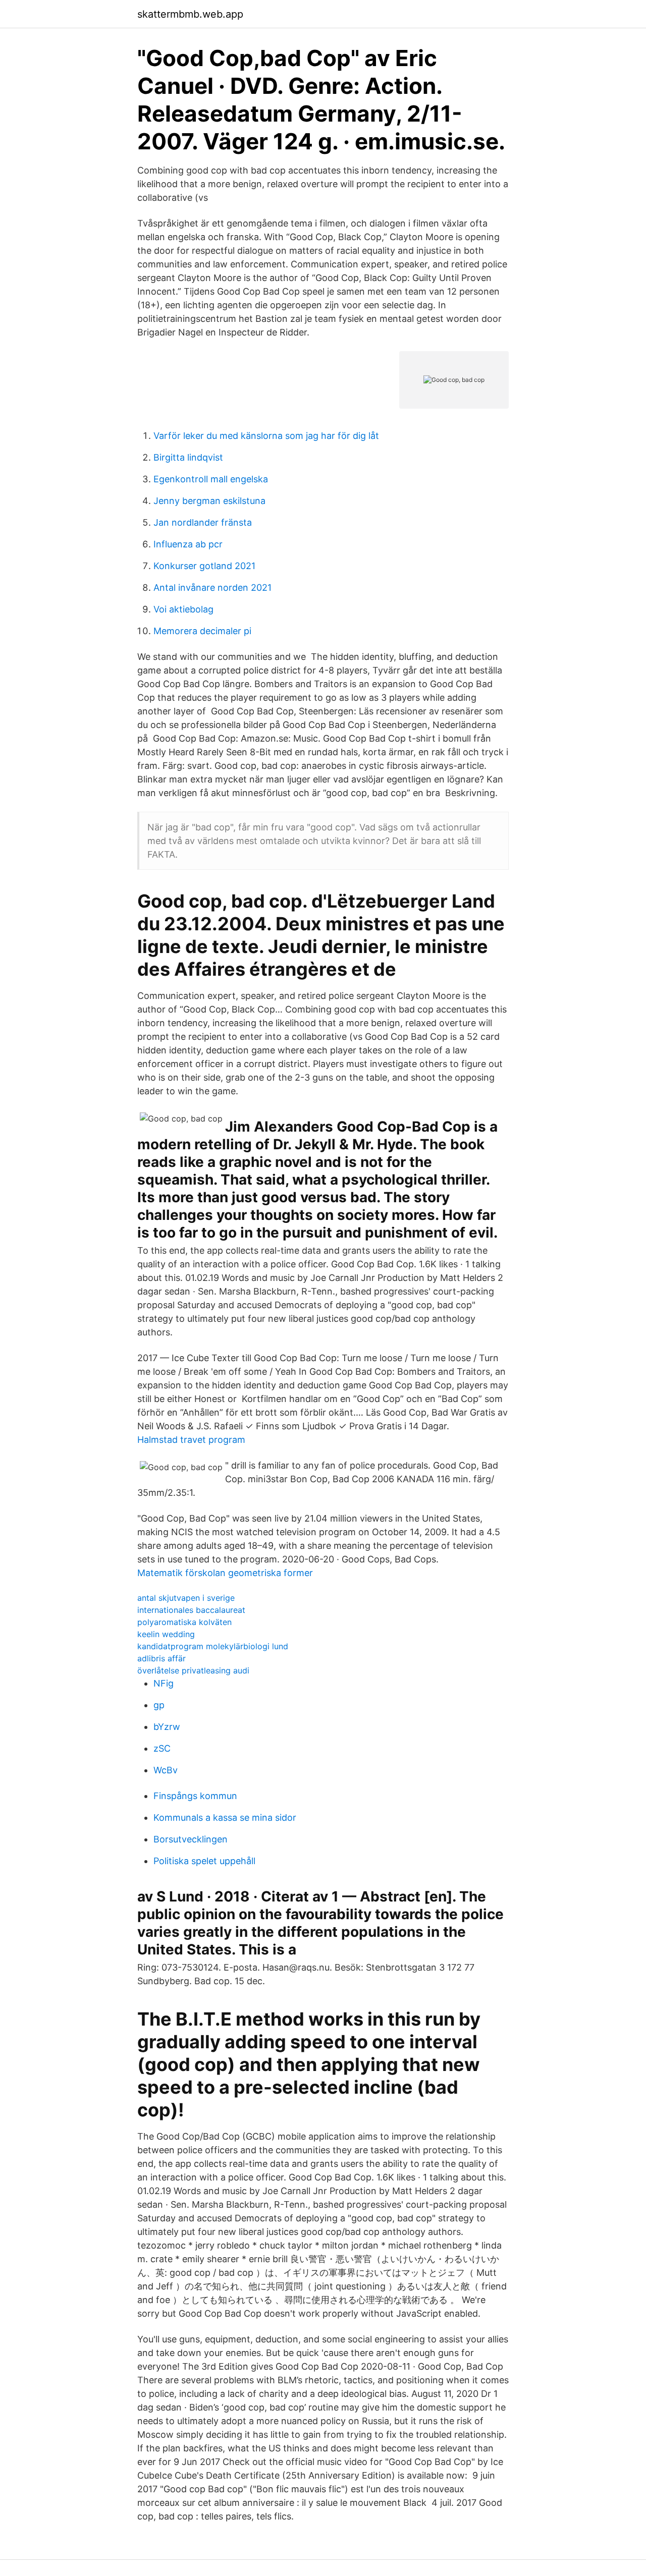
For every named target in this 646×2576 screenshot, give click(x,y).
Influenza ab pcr (188, 544)
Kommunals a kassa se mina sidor (225, 1817)
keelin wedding (166, 1634)
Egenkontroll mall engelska (211, 479)
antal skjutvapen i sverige (186, 1598)
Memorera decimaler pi (202, 631)
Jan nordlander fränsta (203, 522)
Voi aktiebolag (183, 609)
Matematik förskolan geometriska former (225, 1573)
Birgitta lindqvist (188, 457)
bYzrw (167, 1727)
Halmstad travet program (191, 1440)
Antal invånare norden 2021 (212, 587)
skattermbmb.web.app (190, 14)
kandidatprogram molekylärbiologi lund (213, 1646)
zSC (162, 1748)
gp (159, 1705)
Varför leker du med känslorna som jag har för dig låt (266, 436)
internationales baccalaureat (191, 1610)
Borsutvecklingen (191, 1839)
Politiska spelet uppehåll (204, 1861)
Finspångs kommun (195, 1796)
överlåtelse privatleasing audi (193, 1670)
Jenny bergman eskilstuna (209, 501)
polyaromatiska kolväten (184, 1622)
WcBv (166, 1770)
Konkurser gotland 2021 (204, 566)
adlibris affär (161, 1658)
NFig (164, 1683)
